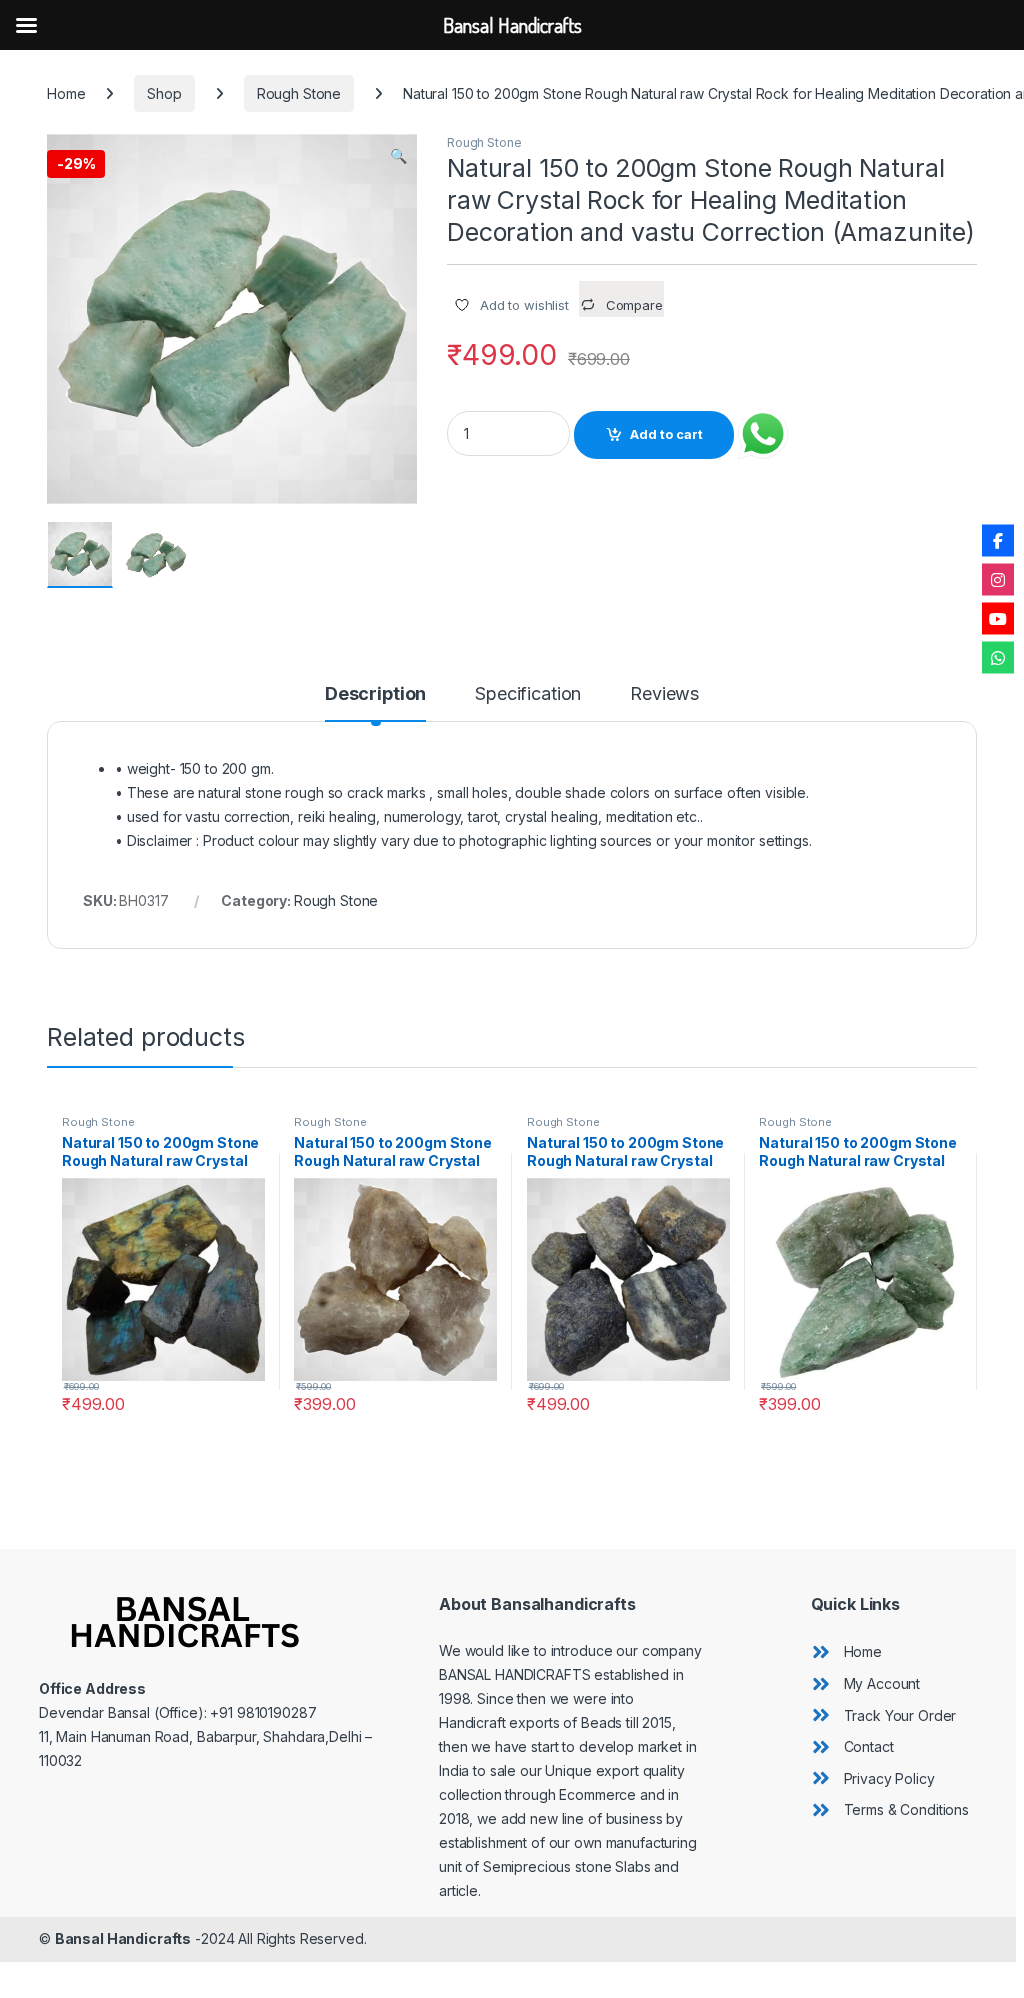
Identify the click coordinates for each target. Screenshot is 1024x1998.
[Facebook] (998, 541)
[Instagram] (998, 580)
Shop (164, 93)
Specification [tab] (528, 694)
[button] (398, 156)
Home (66, 93)
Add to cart (666, 434)
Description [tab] (375, 694)
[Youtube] (998, 619)
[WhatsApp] (998, 658)
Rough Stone (299, 93)
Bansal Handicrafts (123, 1938)
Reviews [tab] (664, 694)
